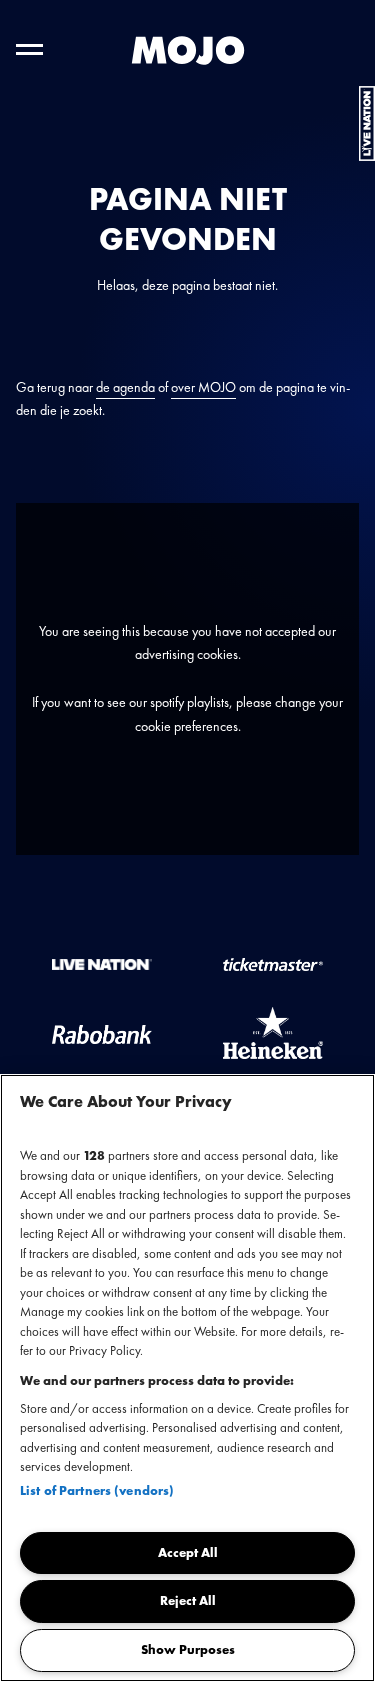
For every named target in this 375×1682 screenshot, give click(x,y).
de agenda (125, 387)
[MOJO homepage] (188, 50)
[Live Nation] (102, 963)
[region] (187, 1378)
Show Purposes (188, 1649)
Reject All (188, 1600)
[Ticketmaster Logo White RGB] (273, 963)
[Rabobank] (102, 1033)
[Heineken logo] (273, 1033)
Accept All (188, 1552)
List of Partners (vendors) (97, 1490)
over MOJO (203, 387)
